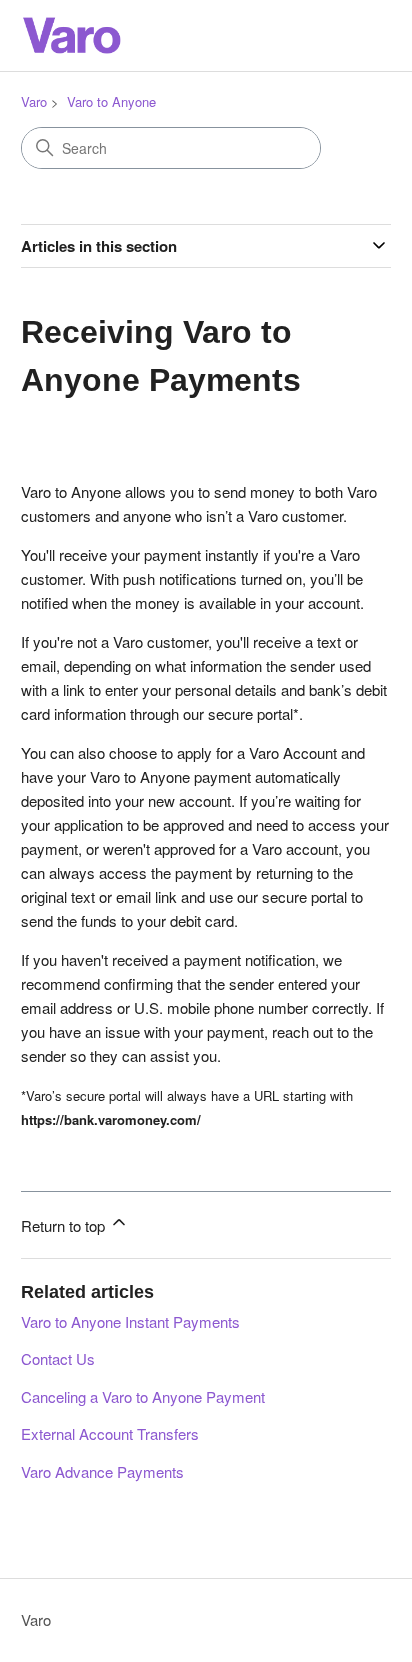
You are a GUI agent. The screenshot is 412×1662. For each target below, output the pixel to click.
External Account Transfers (110, 1433)
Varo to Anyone (111, 101)
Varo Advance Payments (102, 1471)
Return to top (65, 1225)
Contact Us (58, 1358)
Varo (34, 101)
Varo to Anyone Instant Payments (130, 1321)
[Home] (71, 35)
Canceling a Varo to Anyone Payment (143, 1396)
